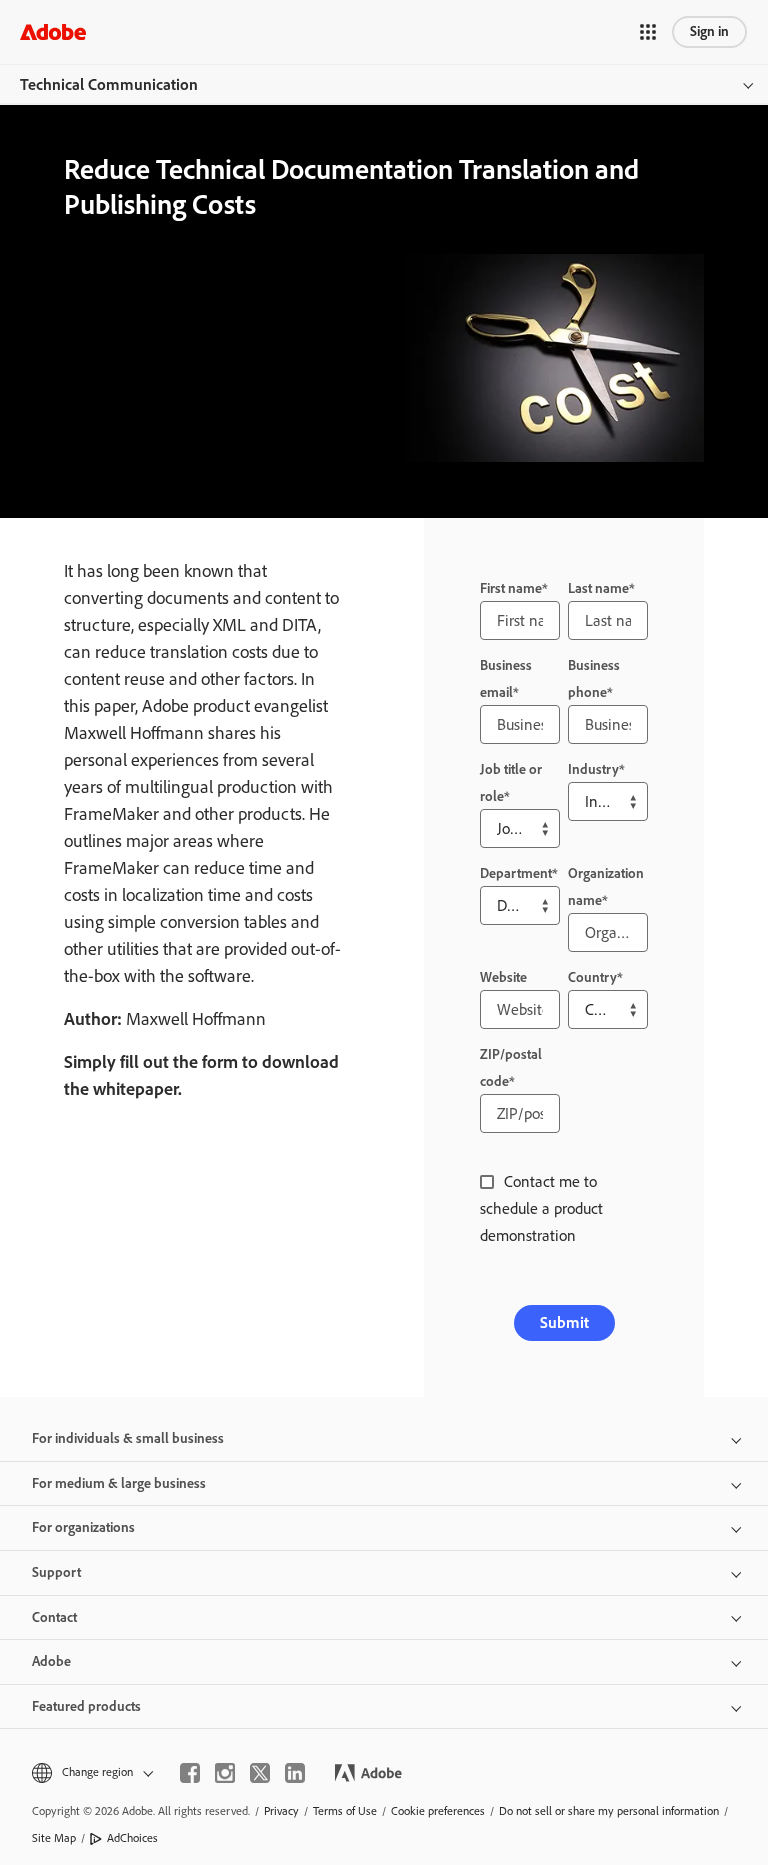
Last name (598, 588)
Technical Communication (109, 84)
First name (511, 588)
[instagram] (225, 1773)
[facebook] (190, 1773)
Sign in (709, 31)
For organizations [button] (83, 1527)
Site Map (54, 1838)
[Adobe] (53, 31)
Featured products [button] (86, 1706)
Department (516, 873)
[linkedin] (295, 1773)
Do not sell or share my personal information (609, 1811)
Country (592, 977)
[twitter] (260, 1773)
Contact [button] (54, 1617)
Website (503, 977)
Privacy (281, 1811)
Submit (564, 1322)
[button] (648, 32)
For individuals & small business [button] (128, 1438)
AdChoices (132, 1838)
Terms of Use (345, 1811)
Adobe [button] (51, 1661)
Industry (593, 769)
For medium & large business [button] (119, 1483)
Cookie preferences (438, 1811)
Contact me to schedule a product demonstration (541, 1208)
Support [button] (56, 1572)
